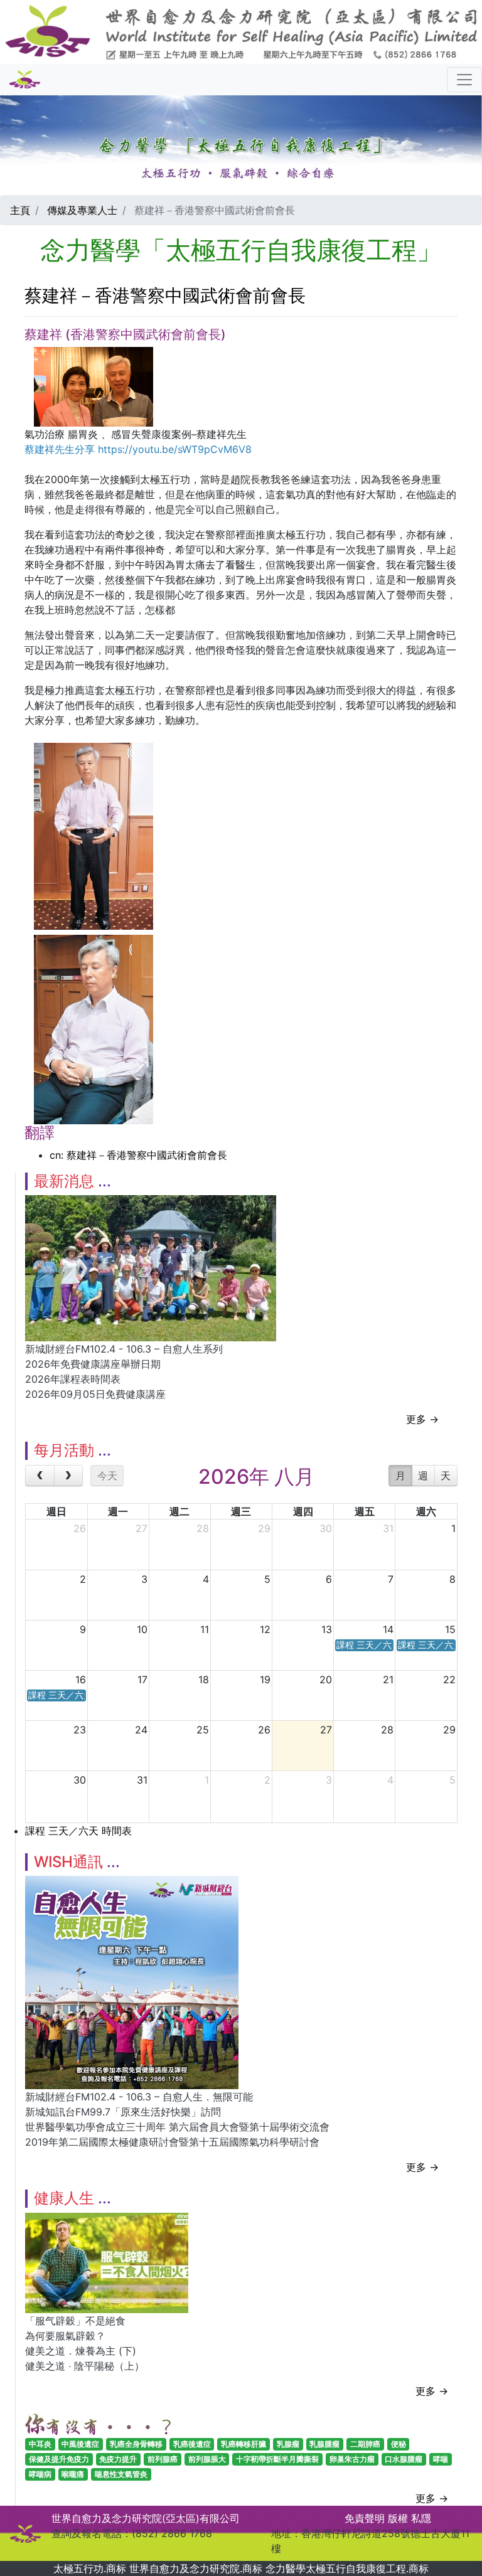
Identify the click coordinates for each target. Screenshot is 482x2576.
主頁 (20, 210)
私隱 (421, 2518)
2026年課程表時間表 (73, 1379)
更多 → (422, 1419)
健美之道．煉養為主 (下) (81, 2351)
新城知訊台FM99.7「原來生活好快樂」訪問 (123, 2112)
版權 (398, 2518)
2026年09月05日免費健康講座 (95, 1394)
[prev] (40, 1476)
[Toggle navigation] (464, 80)
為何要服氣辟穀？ (65, 2336)
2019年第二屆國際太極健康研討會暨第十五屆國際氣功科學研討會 (172, 2142)
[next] (69, 1476)
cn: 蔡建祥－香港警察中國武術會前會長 (138, 1155)
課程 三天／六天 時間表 (78, 1831)
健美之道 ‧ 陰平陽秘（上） (85, 2366)
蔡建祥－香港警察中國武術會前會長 (165, 295)
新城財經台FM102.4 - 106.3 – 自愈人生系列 (124, 1349)
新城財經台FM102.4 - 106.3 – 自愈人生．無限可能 (139, 2097)
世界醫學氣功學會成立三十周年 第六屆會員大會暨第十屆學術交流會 (177, 2127)
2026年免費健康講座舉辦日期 (93, 1364)
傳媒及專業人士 (82, 210)
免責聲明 (365, 2518)
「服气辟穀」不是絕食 (75, 2321)
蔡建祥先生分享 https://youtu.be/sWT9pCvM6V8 (138, 449)
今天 (107, 1476)
